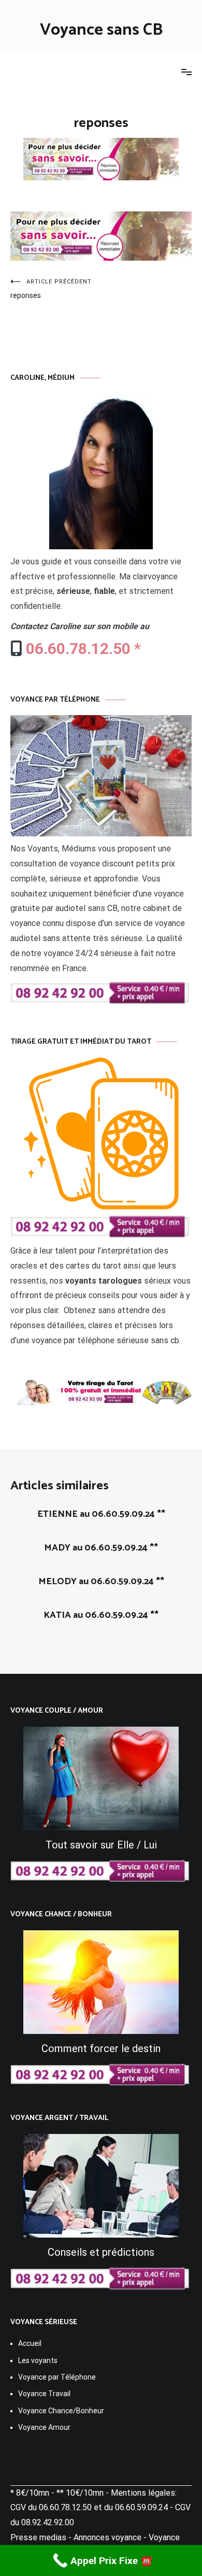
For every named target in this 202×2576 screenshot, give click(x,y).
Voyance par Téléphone (57, 2377)
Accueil (30, 2343)
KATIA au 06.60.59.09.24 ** (101, 1615)
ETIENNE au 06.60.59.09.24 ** (101, 1514)
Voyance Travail (44, 2394)
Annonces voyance (107, 2537)
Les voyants (38, 2360)
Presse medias (38, 2537)
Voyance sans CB (101, 30)
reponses (51, 289)
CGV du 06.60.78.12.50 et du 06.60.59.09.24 (89, 2507)
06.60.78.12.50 (78, 649)
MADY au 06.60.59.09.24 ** (101, 1548)
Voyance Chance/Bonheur (61, 2411)
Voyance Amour (44, 2427)
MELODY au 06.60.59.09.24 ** (101, 1582)
